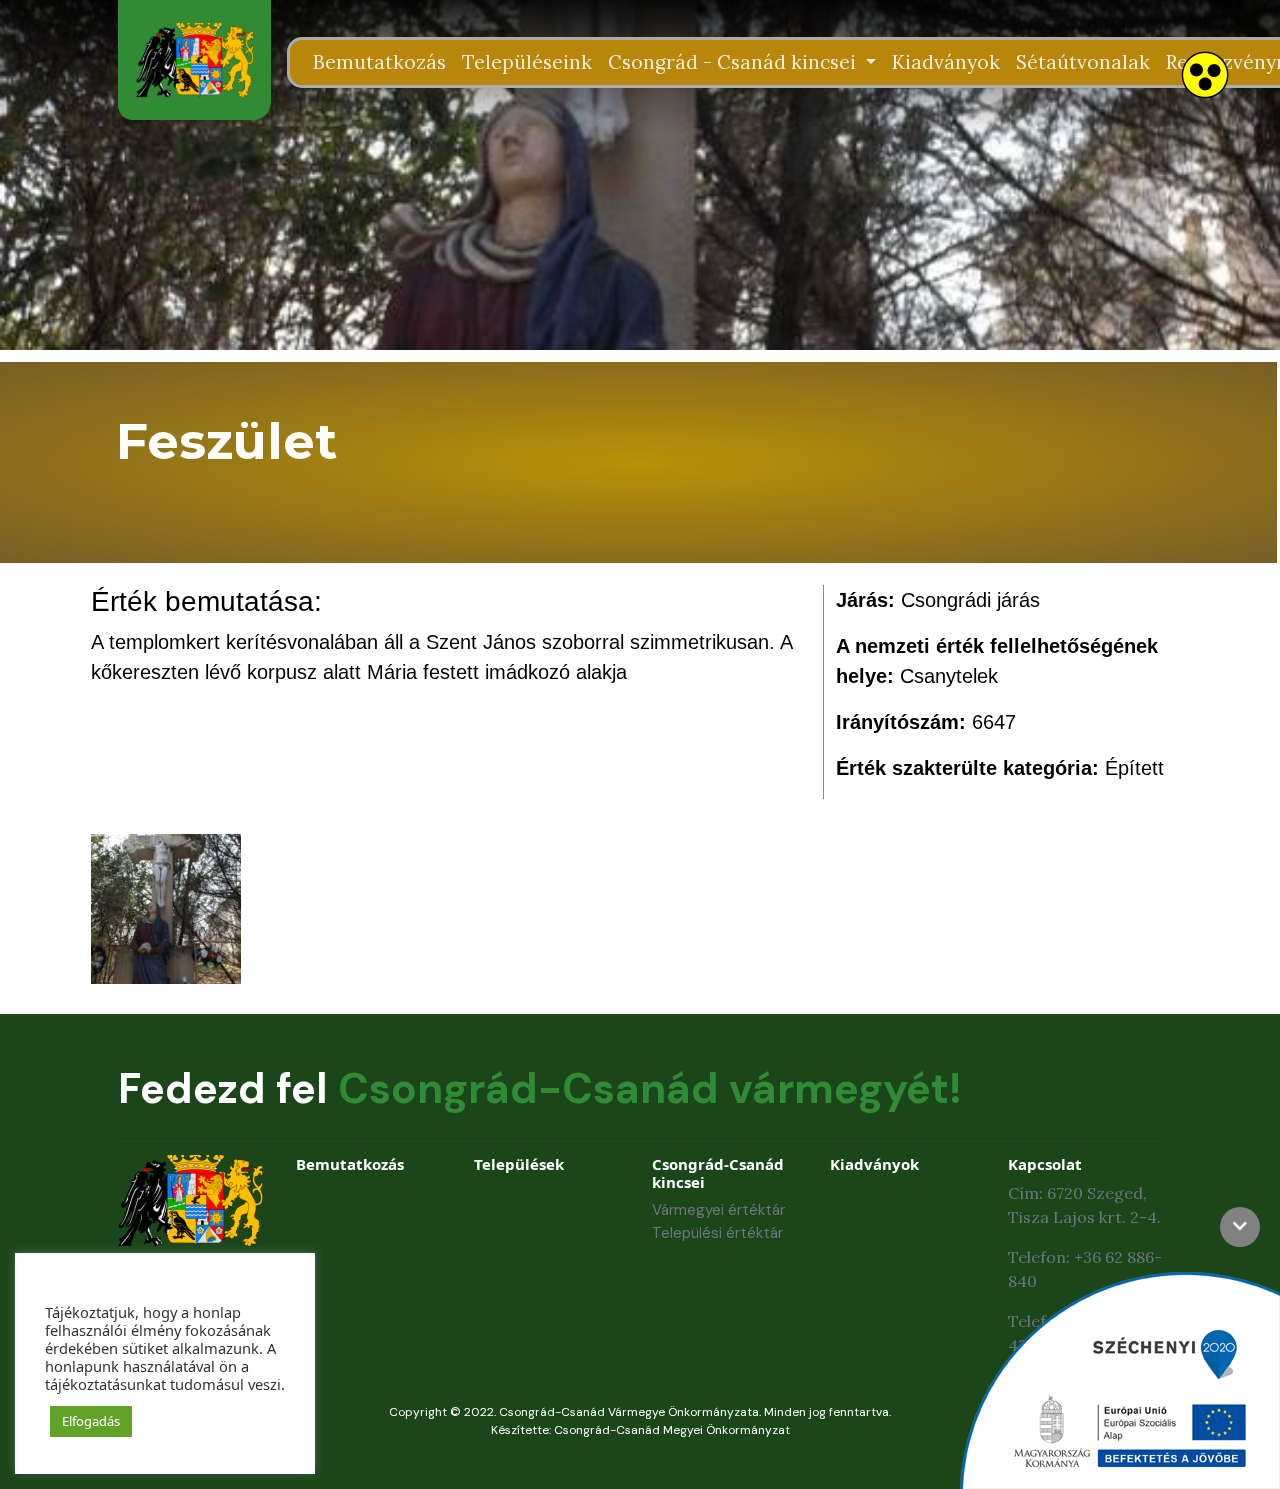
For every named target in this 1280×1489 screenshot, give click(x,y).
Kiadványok (946, 62)
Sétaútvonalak (1083, 62)
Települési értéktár (717, 1233)
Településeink (527, 62)
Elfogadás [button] (91, 1421)
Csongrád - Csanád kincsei (734, 62)
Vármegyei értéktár (718, 1210)
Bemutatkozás (379, 62)
